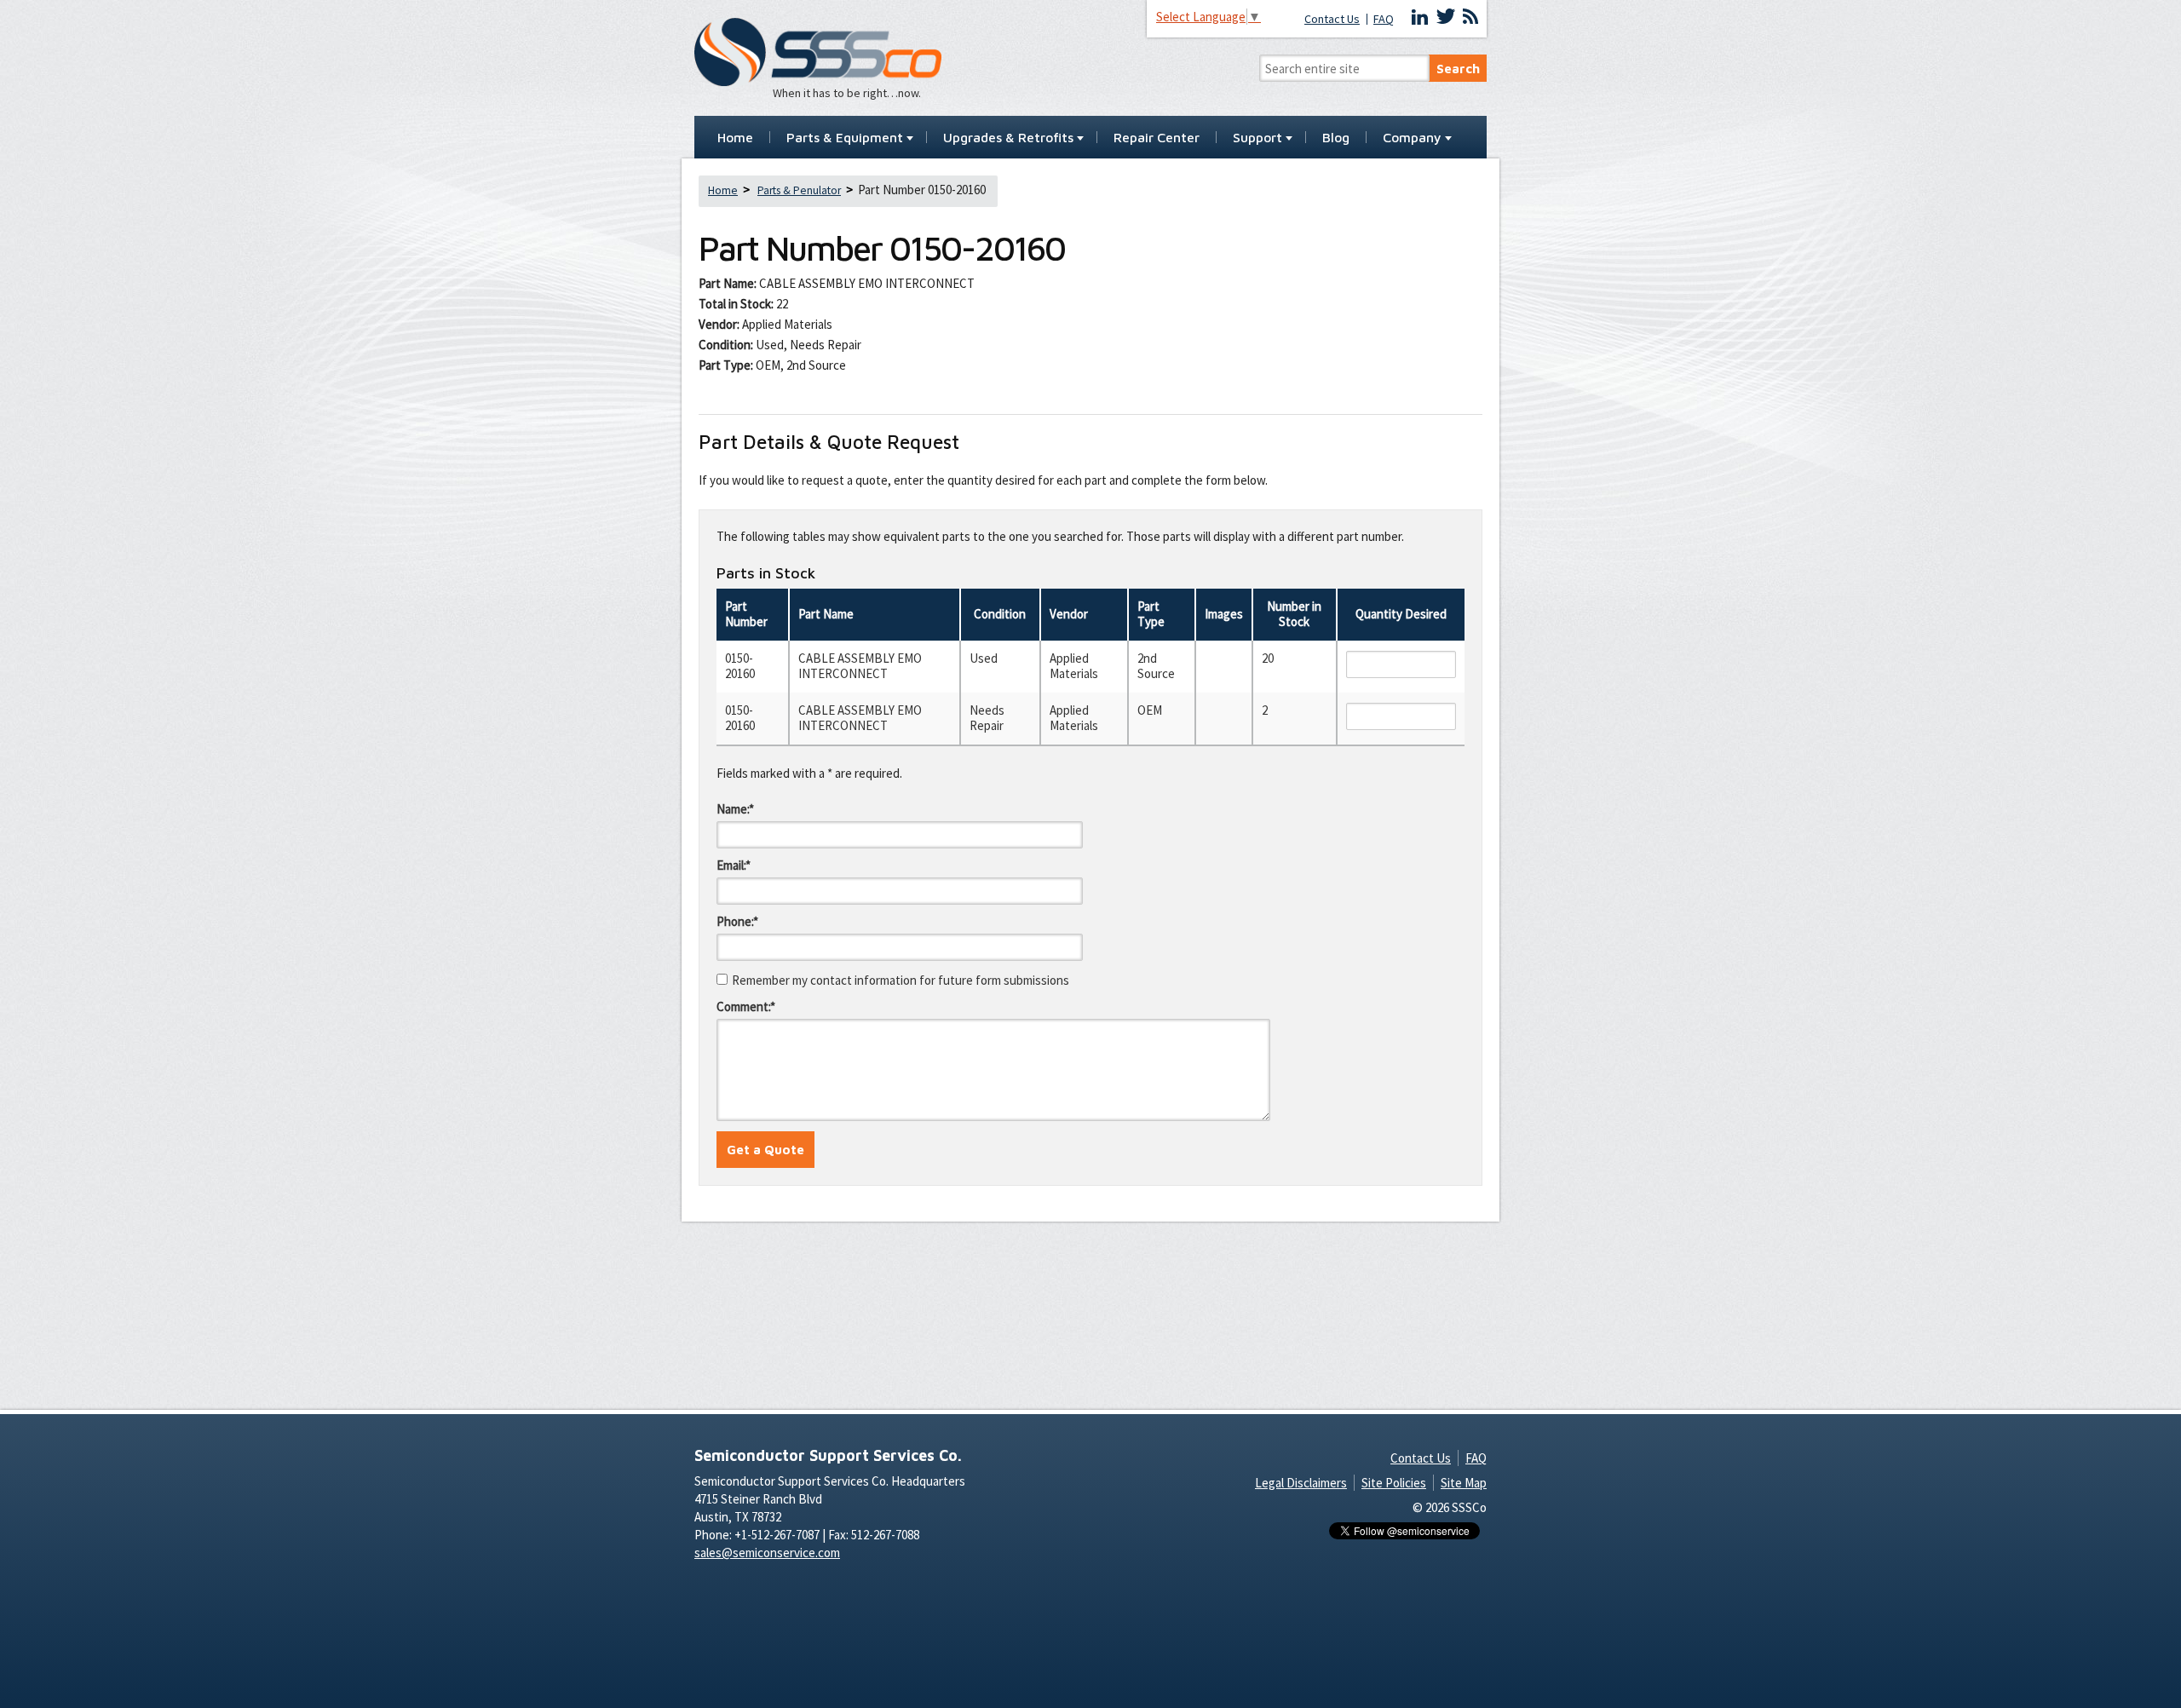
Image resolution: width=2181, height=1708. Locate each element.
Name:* (735, 809)
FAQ (1384, 19)
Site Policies (1394, 1483)
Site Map (1464, 1483)
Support (1257, 138)
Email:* (734, 865)
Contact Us (1332, 19)
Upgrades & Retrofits (1008, 138)
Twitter (1446, 17)
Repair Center (1157, 138)
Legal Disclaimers (1301, 1483)
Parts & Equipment (845, 138)
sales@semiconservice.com (767, 1553)
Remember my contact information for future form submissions (901, 980)
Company (1412, 138)
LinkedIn (1420, 17)
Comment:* (746, 1006)
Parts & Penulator (799, 190)
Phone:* (737, 921)
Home (735, 138)
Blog (1336, 138)
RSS (1470, 17)
